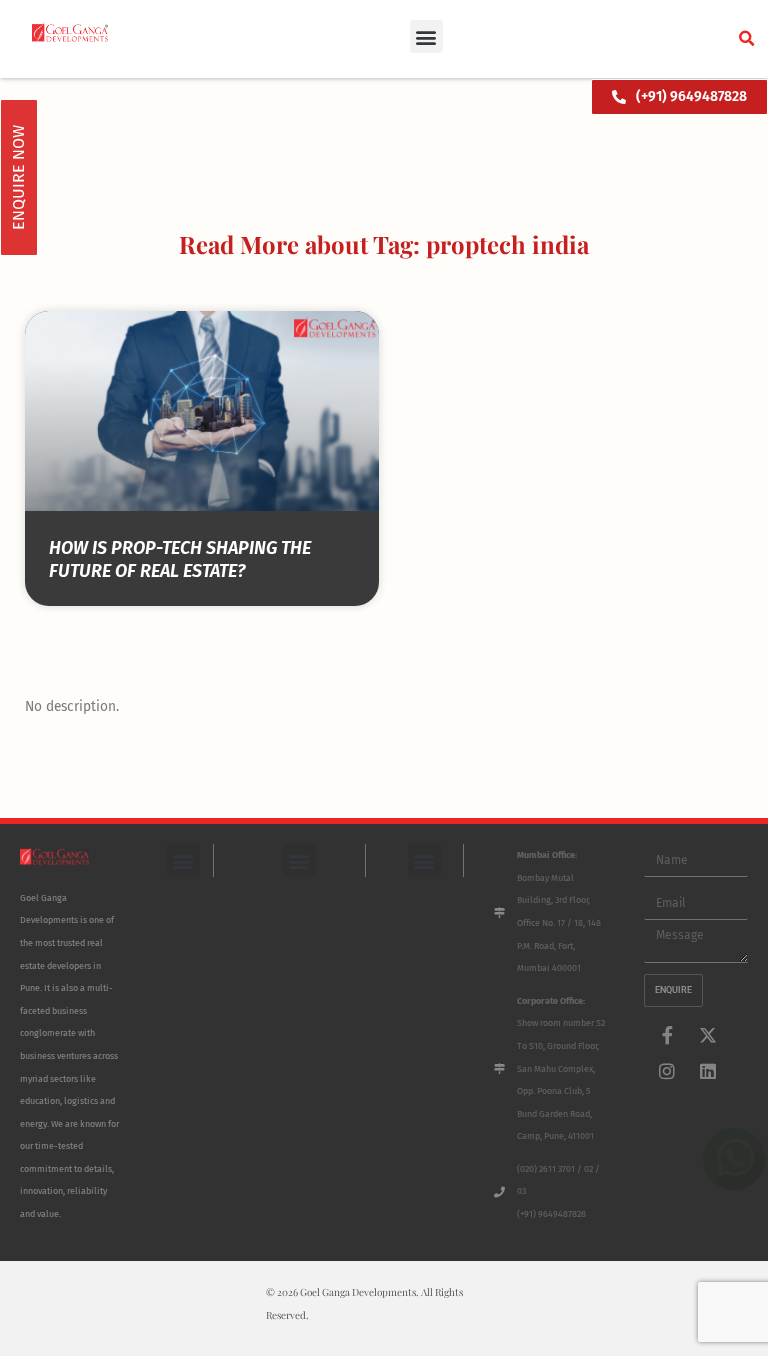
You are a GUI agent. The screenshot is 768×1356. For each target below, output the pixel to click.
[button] (426, 36)
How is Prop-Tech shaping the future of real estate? (180, 559)
